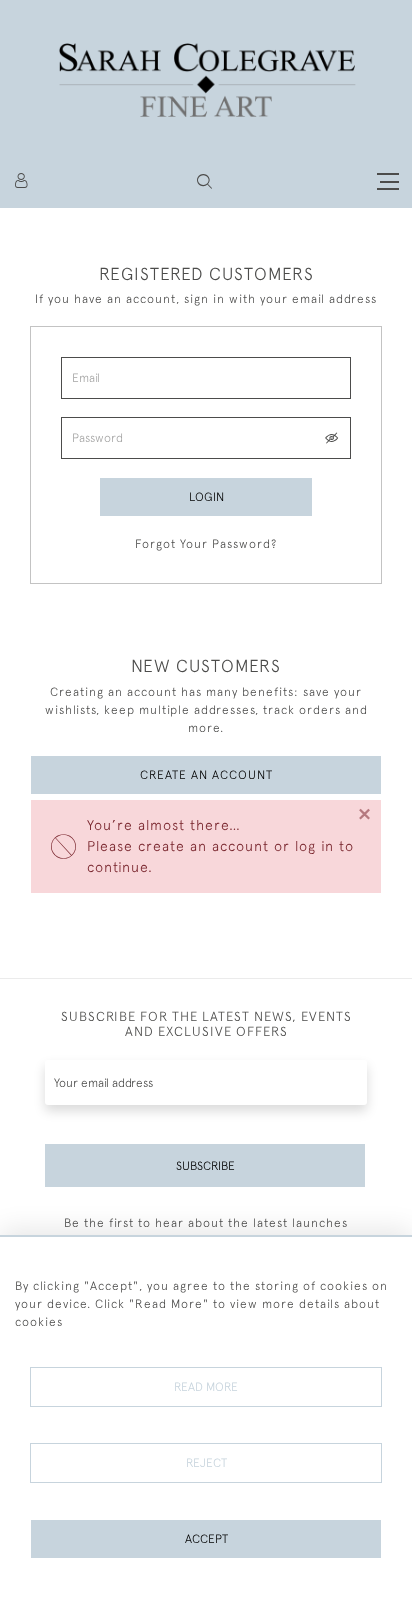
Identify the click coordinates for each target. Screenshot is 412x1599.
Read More (206, 1387)
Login (206, 497)
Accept (206, 1539)
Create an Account (206, 775)
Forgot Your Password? (206, 544)
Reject (206, 1463)
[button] (204, 181)
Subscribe (205, 1166)
